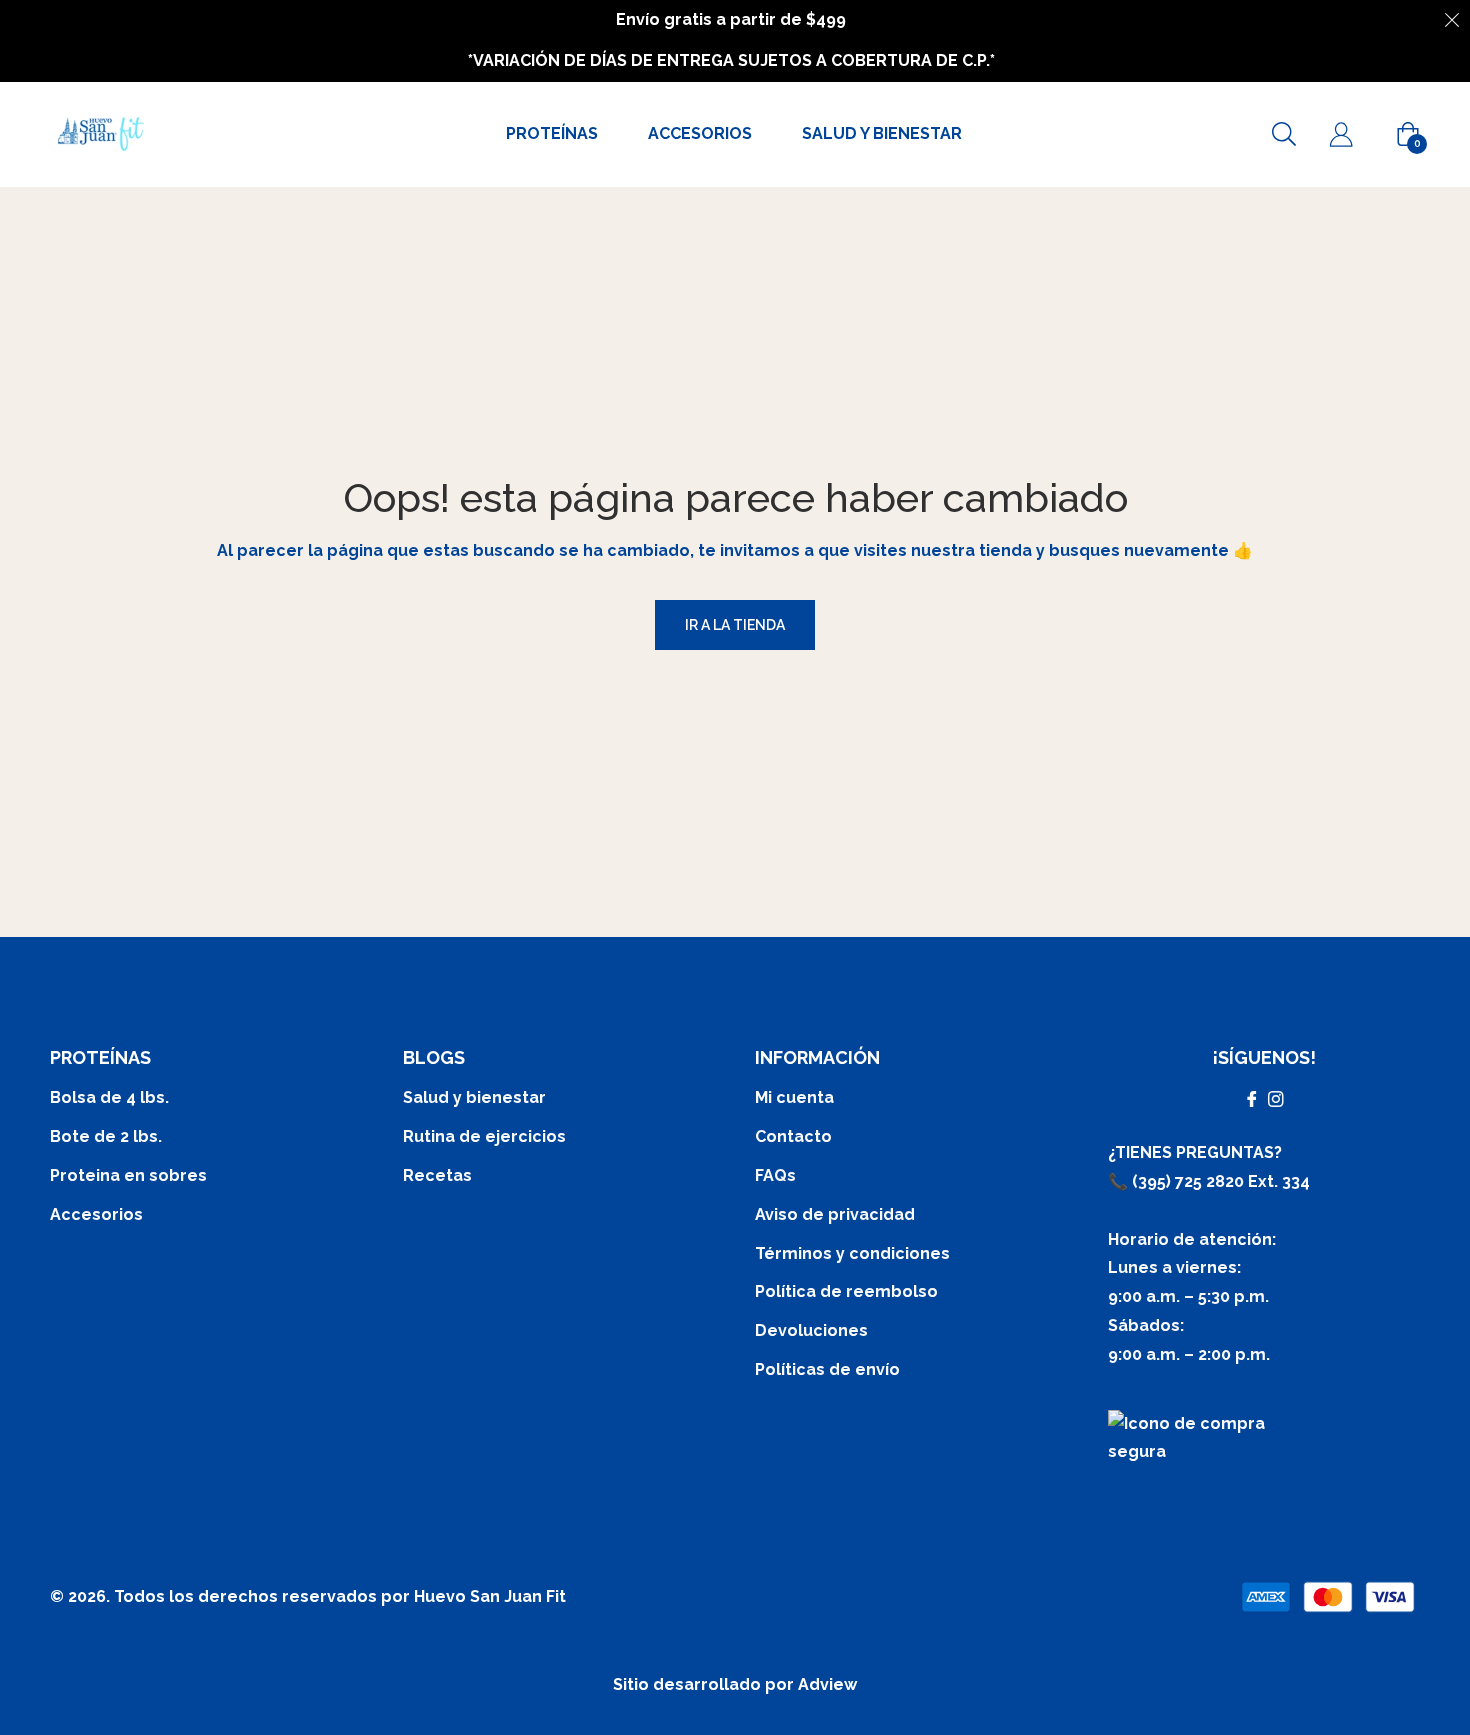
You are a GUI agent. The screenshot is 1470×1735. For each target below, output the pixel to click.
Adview (827, 1684)
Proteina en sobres (128, 1175)
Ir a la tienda (735, 625)
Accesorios (96, 1214)
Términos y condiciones (852, 1253)
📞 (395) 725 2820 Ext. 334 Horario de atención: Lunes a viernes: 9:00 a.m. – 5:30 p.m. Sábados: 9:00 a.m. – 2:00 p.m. (1209, 1268)
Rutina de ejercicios (484, 1136)
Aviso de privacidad (835, 1214)
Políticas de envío (827, 1369)
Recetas (437, 1175)
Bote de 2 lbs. (106, 1136)
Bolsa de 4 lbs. (109, 1097)
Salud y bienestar (474, 1097)
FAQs (775, 1175)
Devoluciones (811, 1330)
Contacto (793, 1136)
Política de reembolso (846, 1291)
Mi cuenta (794, 1097)
